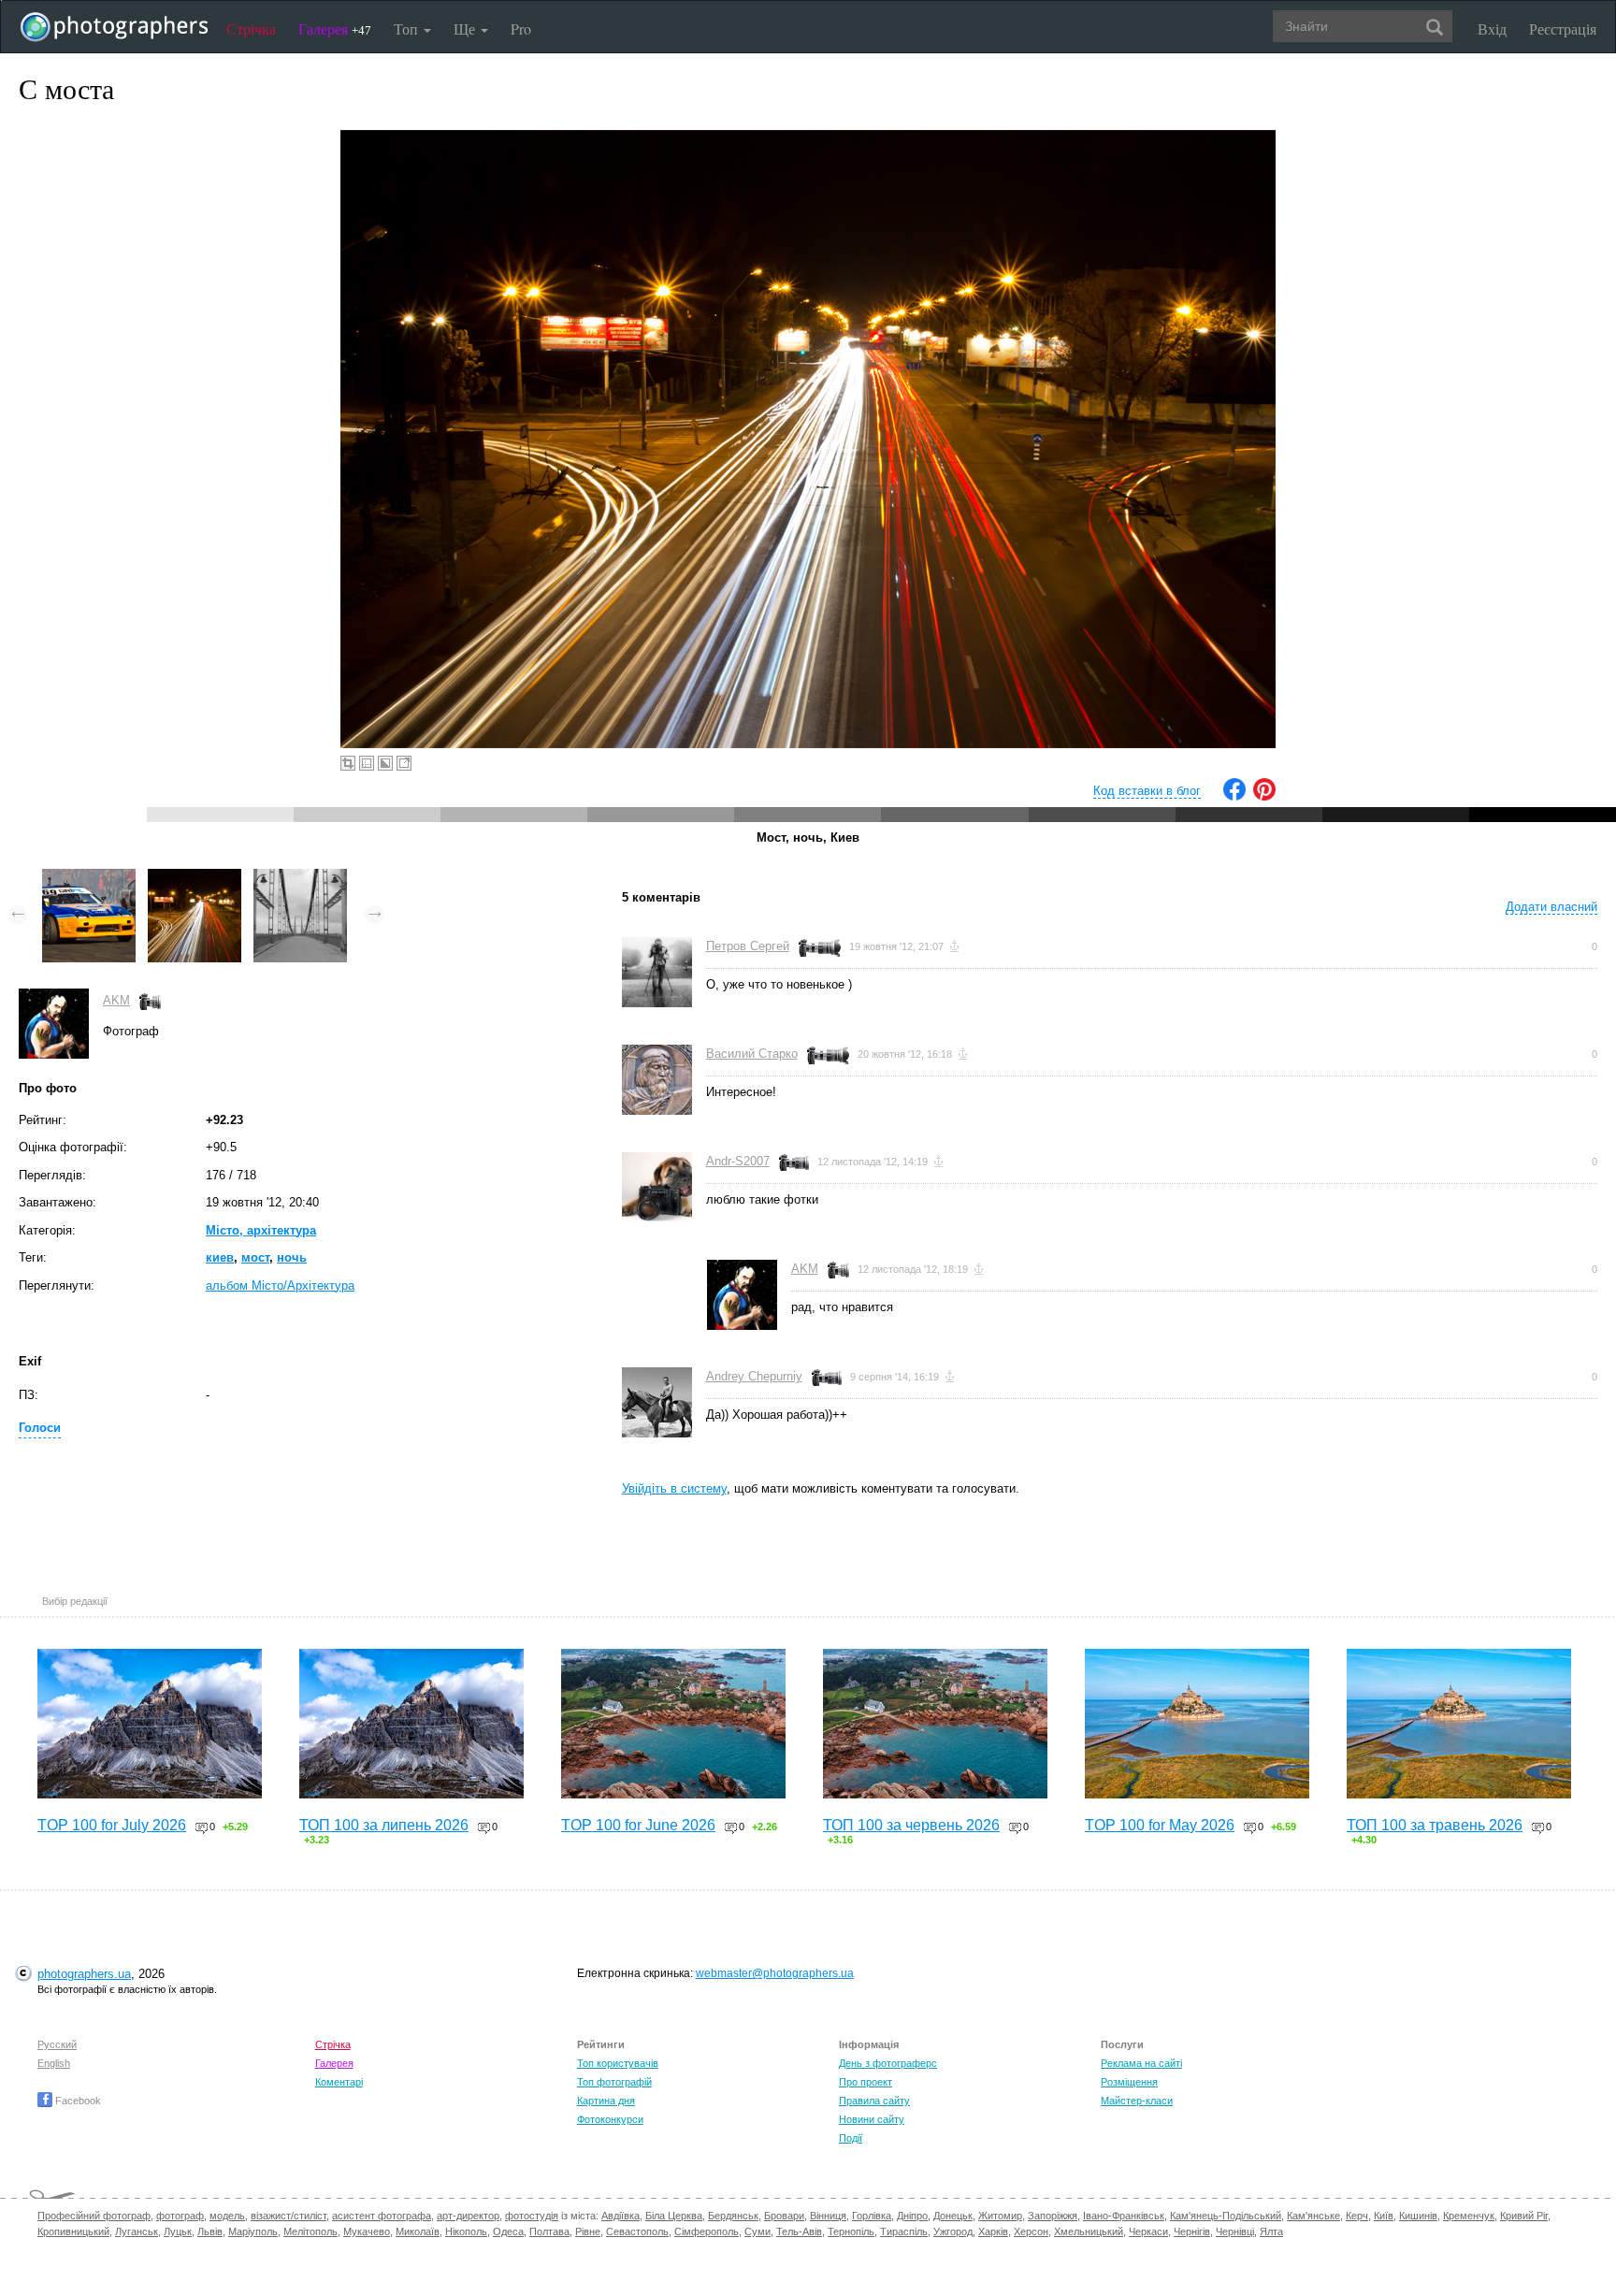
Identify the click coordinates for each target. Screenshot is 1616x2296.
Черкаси (1148, 2231)
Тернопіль (851, 2231)
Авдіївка (620, 2216)
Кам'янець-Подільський (1226, 2216)
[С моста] (195, 878)
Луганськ (137, 2231)
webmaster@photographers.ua (775, 1973)
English (54, 2063)
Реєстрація (1563, 29)
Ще (466, 29)
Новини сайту (872, 2119)
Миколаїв (418, 2231)
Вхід (1492, 29)
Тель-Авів (799, 2231)
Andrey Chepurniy (754, 1376)
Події (851, 2138)
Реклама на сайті (1141, 2063)
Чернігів (1192, 2231)
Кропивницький (73, 2231)
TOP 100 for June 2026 (638, 1825)
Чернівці (1235, 2231)
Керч (1357, 2216)
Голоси (40, 1428)
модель (227, 2216)
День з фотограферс (888, 2063)
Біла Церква (674, 2216)
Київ (1384, 2216)
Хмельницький (1089, 2231)
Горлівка (872, 2216)
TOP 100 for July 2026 (112, 1825)
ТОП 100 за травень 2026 (1435, 1825)
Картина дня (606, 2101)
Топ (408, 29)
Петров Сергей (748, 946)
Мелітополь (310, 2231)
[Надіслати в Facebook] (1234, 796)
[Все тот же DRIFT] (89, 878)
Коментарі (339, 2082)
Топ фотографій (614, 2082)
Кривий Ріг (1524, 2216)
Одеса (508, 2231)
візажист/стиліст (289, 2216)
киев (220, 1257)
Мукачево (367, 2231)
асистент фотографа (382, 2216)
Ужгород (953, 2231)
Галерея (335, 29)
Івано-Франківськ (1124, 2216)
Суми (757, 2231)
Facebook (77, 2101)
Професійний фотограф (94, 2216)
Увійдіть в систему (674, 1488)
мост (255, 1257)
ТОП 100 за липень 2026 (384, 1825)
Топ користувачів (618, 2063)
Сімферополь (707, 2231)
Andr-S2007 (738, 1161)
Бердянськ (733, 2216)
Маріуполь (253, 2231)
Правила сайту (874, 2101)
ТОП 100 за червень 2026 (911, 1825)
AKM (116, 1000)
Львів (210, 2231)
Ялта (1271, 2231)
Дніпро (912, 2216)
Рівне (588, 2231)
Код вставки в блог (1147, 791)
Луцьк (178, 2231)
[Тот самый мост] (300, 878)
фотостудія (532, 2216)
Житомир (1000, 2216)
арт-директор (468, 2216)
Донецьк (953, 2216)
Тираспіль (904, 2231)
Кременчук (1469, 2216)
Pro (521, 29)
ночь (292, 1257)
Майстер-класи (1137, 2101)
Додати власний (1551, 907)
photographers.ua (84, 1974)
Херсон (1031, 2231)
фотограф (180, 2216)
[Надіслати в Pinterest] (1264, 796)
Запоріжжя (1053, 2216)
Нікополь (466, 2231)
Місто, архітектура (261, 1230)
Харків (993, 2231)
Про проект (866, 2082)
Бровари (784, 2216)
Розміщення (1129, 2082)
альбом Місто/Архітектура (280, 1285)
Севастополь (637, 2231)
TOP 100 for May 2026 (1160, 1825)
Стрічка (251, 29)
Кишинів (1418, 2216)
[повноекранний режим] (404, 763)
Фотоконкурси (610, 2119)
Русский (57, 2044)
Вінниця (828, 2216)
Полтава (549, 2231)
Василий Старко (752, 1054)
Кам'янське (1313, 2216)
